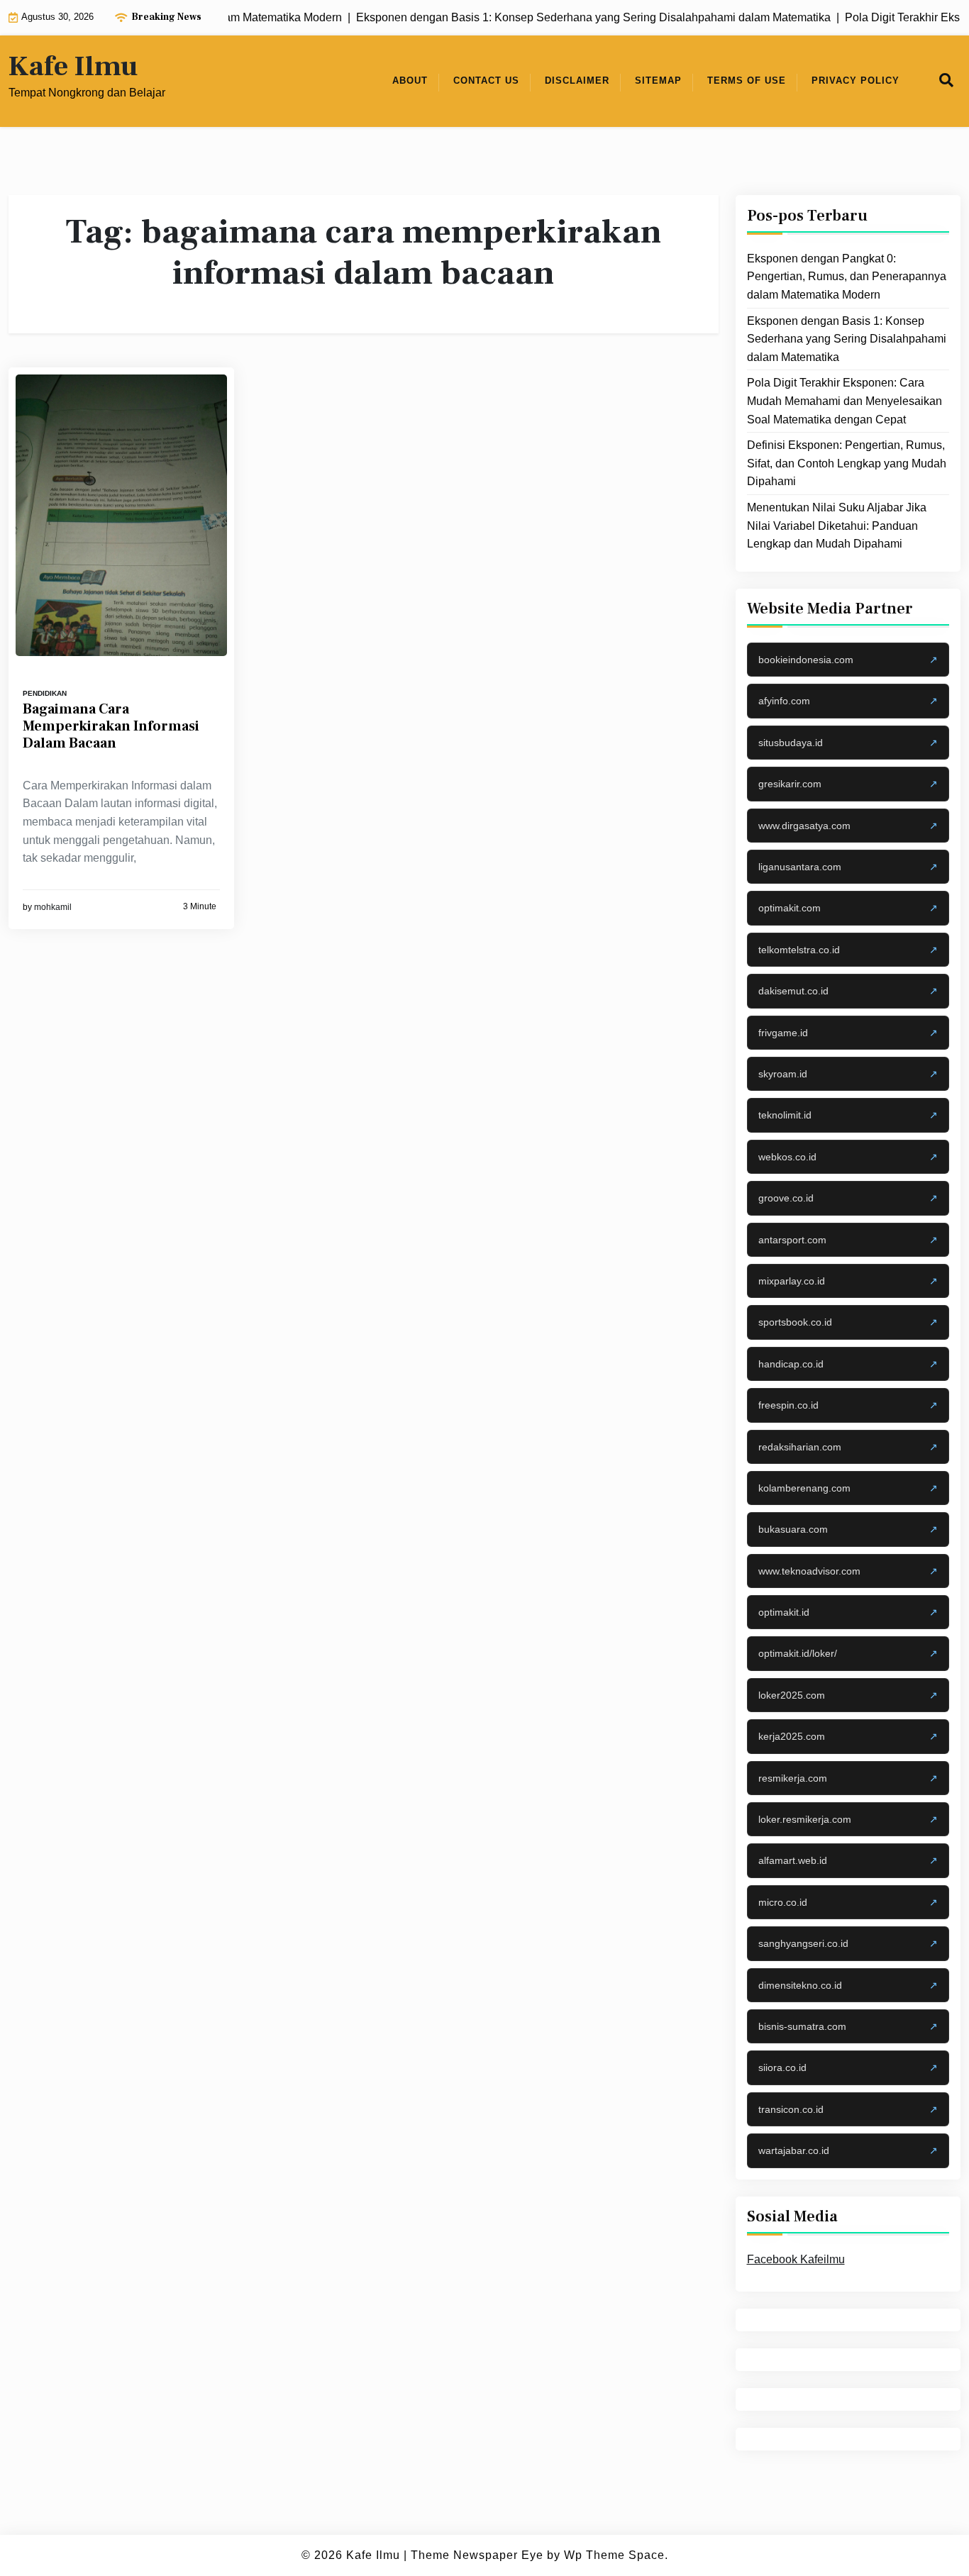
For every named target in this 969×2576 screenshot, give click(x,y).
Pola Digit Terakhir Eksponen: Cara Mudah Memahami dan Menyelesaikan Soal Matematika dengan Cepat (845, 401)
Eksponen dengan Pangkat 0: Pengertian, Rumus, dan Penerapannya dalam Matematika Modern (847, 277)
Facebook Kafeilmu (796, 2259)
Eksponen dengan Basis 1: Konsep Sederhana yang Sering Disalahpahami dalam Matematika (847, 338)
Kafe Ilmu (73, 67)
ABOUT (410, 80)
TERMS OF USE (747, 80)
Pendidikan (45, 693)
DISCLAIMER (577, 80)
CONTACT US (486, 80)
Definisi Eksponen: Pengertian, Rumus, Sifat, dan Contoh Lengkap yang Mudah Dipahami (847, 463)
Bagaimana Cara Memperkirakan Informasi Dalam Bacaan (111, 726)
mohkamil (53, 907)
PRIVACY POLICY (856, 80)
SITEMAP (658, 80)
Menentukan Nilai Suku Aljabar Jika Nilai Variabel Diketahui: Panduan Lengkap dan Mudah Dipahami (837, 526)
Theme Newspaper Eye (477, 2555)
